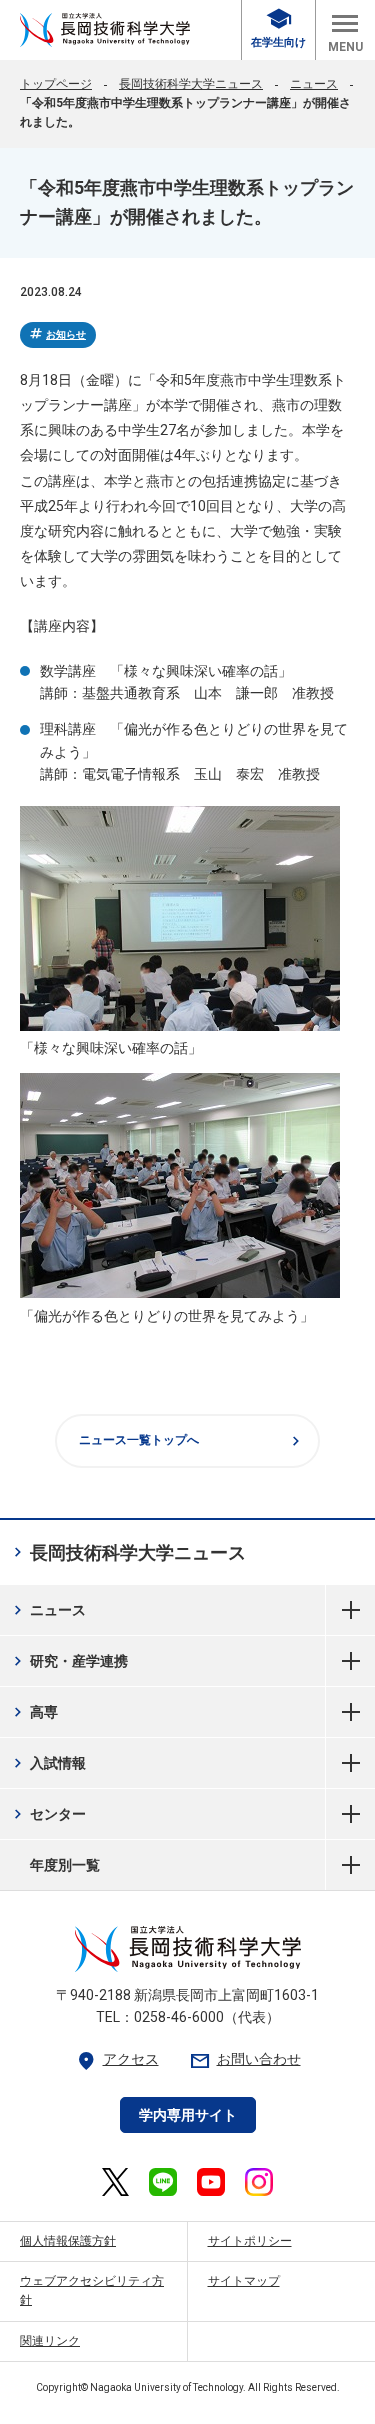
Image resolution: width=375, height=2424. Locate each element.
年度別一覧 (350, 1865)
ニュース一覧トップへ (192, 1441)
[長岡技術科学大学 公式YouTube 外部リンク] (211, 2182)
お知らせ (57, 334)
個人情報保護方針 (68, 2241)
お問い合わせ (245, 2059)
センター (47, 1814)
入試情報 (47, 1763)
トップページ (56, 84)
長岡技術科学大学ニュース (191, 84)
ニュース (314, 84)
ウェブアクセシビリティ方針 (92, 2290)
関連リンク (50, 2341)
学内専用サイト (188, 2115)
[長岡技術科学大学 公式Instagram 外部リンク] (259, 2182)
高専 (33, 1712)
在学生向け (278, 28)
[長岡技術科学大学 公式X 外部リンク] (115, 2182)
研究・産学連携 (68, 1661)
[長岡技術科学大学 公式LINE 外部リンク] (163, 2182)
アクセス (117, 2059)
